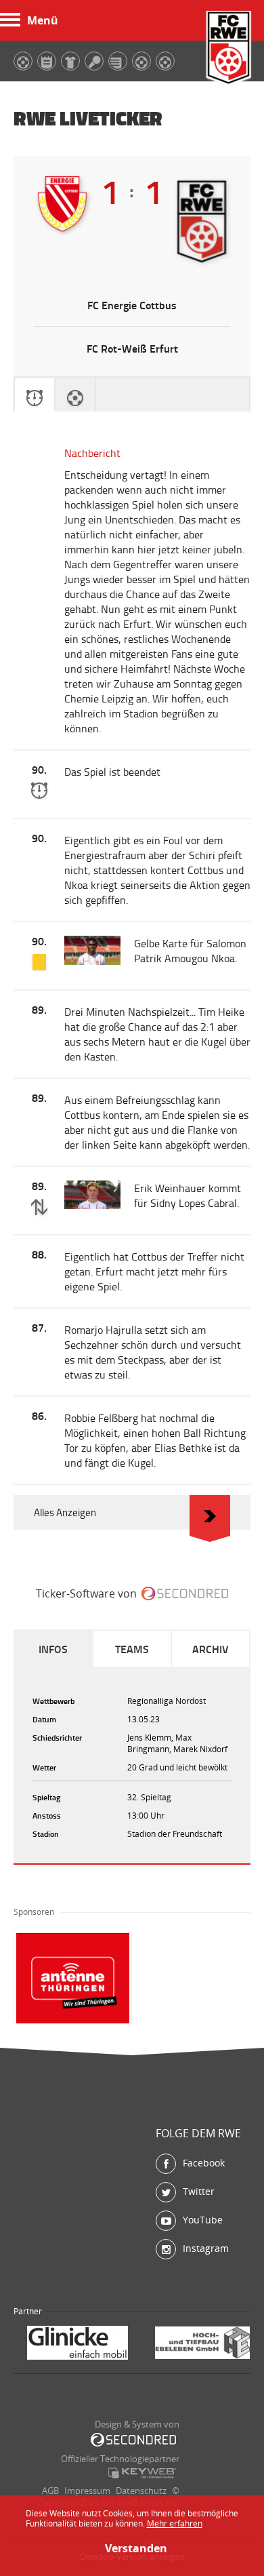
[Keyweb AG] (142, 2473)
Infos (53, 1649)
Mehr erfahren (175, 2523)
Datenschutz (141, 2491)
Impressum (87, 2491)
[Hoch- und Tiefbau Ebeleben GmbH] (81, 2344)
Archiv (211, 1649)
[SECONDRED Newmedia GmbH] (133, 2440)
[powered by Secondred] (185, 1593)
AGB (50, 2491)
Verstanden (132, 2548)
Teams (132, 1649)
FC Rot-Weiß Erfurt (229, 49)
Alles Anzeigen (65, 1512)
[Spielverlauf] (35, 395)
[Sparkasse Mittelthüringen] (202, 2344)
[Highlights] (75, 395)
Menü (43, 20)
